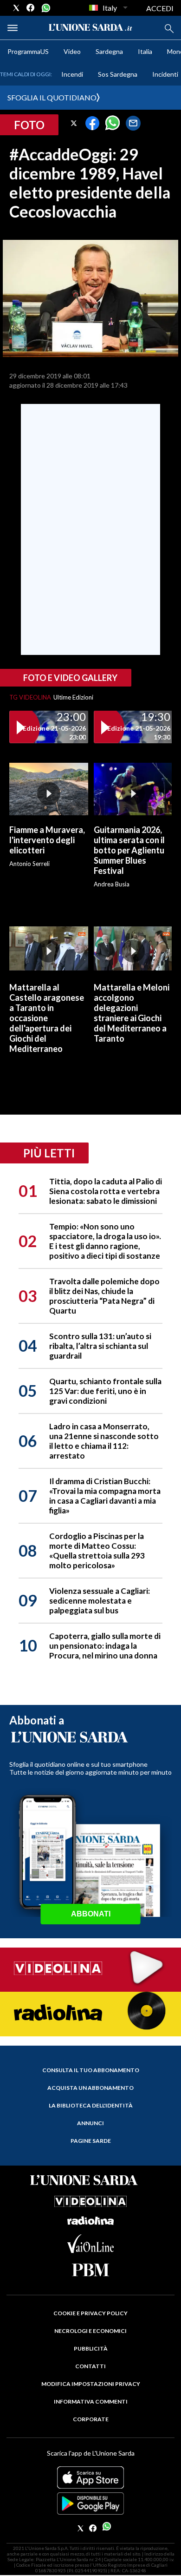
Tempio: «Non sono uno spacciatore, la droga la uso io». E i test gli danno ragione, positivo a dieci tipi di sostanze (105, 1241)
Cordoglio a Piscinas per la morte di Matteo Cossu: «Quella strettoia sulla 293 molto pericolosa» (97, 1551)
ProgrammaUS (28, 51)
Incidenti (165, 74)
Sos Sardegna (118, 74)
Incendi (72, 74)
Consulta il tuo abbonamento (91, 2070)
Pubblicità (91, 2348)
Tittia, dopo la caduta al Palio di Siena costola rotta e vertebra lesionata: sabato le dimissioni (106, 1191)
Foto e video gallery (70, 678)
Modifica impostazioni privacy (91, 2384)
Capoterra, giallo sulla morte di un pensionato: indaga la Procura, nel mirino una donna (105, 1646)
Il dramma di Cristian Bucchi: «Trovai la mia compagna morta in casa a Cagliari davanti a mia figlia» (105, 1496)
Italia (145, 51)
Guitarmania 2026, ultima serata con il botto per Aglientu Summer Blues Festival (129, 850)
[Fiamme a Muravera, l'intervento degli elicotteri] (49, 789)
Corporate (91, 2419)
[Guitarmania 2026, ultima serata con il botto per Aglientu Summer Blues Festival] (133, 789)
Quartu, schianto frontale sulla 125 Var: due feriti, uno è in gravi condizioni (105, 1391)
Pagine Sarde (91, 2141)
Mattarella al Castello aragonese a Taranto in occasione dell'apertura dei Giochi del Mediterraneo (47, 1018)
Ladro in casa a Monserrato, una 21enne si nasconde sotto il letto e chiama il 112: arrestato (104, 1441)
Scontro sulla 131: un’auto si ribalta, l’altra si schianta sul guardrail (100, 1346)
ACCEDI (160, 8)
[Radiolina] (90, 2013)
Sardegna (109, 51)
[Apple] (90, 2477)
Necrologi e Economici (90, 2331)
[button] (74, 123)
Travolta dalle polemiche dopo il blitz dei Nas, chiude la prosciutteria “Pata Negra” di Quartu (104, 1296)
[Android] (90, 2503)
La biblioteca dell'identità (91, 2105)
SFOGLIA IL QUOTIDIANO (52, 97)
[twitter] (16, 8)
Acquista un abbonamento (90, 2088)
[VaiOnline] (90, 2250)
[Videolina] (90, 1969)
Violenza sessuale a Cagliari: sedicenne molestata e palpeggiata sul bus (100, 1601)
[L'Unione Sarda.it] (90, 28)
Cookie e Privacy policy (90, 2313)
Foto (29, 125)
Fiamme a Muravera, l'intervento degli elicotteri (47, 840)
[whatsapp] (45, 8)
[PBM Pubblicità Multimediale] (90, 2270)
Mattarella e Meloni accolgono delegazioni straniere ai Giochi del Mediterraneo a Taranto (132, 1013)
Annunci (90, 2123)
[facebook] (31, 8)
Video (72, 51)
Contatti (90, 2366)
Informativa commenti (91, 2401)
